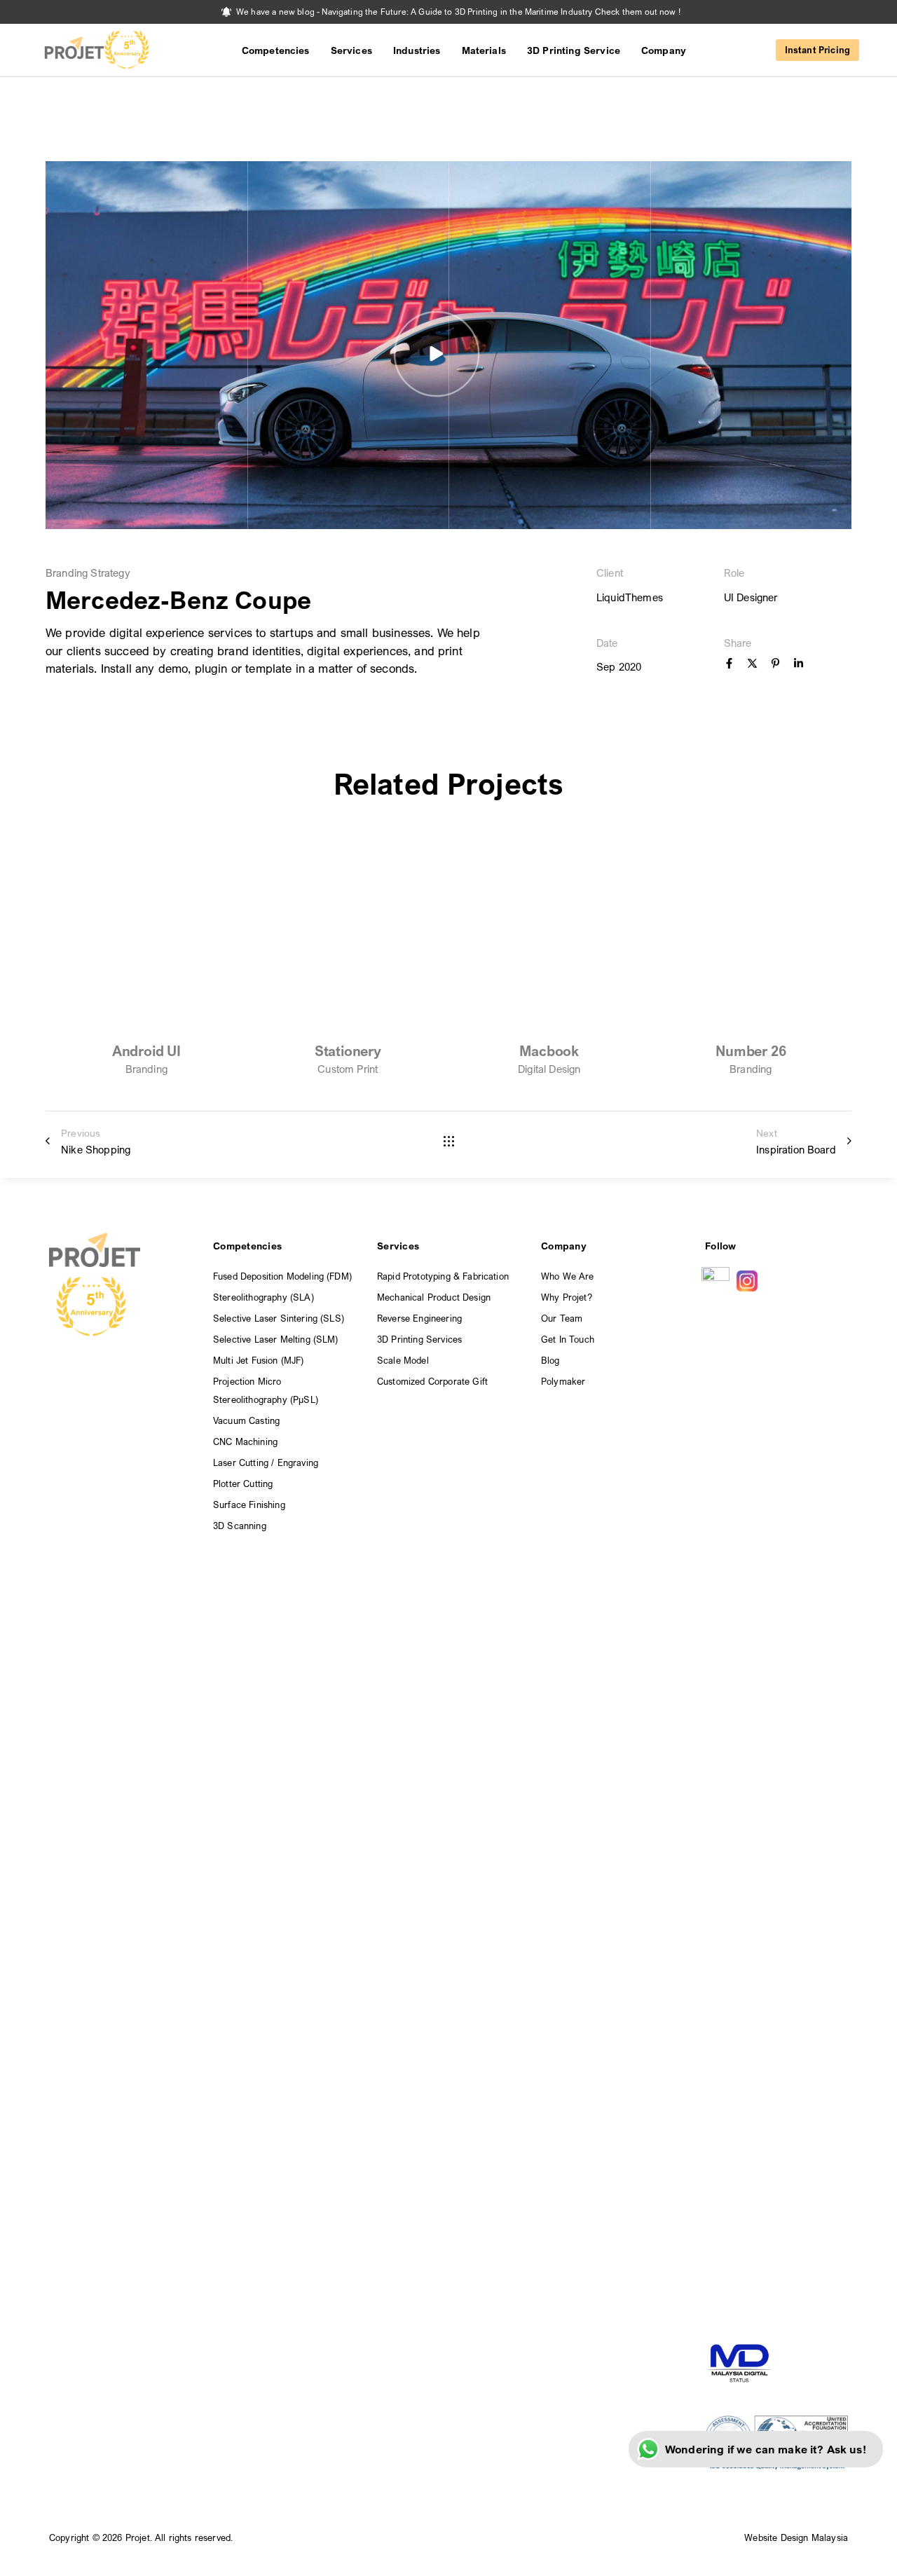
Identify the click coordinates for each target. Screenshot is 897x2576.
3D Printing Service (574, 50)
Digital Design (549, 1069)
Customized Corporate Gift (432, 1381)
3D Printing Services (419, 1339)
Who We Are (568, 1276)
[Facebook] (729, 664)
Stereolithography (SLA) (263, 1297)
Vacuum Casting (246, 1420)
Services (351, 50)
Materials (484, 50)
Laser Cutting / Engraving (266, 1462)
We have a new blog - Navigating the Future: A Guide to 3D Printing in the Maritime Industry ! (458, 12)
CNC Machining (245, 1441)
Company (664, 50)
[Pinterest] (775, 664)
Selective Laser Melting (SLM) (276, 1339)
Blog (550, 1360)
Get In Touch (568, 1339)
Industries (417, 50)
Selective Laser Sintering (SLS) (279, 1318)
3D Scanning (240, 1526)
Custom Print (348, 1069)
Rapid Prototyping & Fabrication (443, 1276)
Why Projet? (567, 1297)
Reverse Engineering (419, 1318)
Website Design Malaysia (796, 2537)
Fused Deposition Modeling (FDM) (282, 1276)
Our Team (562, 1318)
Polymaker (563, 1381)
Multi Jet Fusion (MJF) (259, 1360)
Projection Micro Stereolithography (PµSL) (266, 1390)
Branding (146, 1069)
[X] (752, 664)
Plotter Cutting (243, 1484)
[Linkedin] (799, 664)
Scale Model (403, 1360)
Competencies (276, 50)
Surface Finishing (249, 1505)
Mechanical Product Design (434, 1297)
